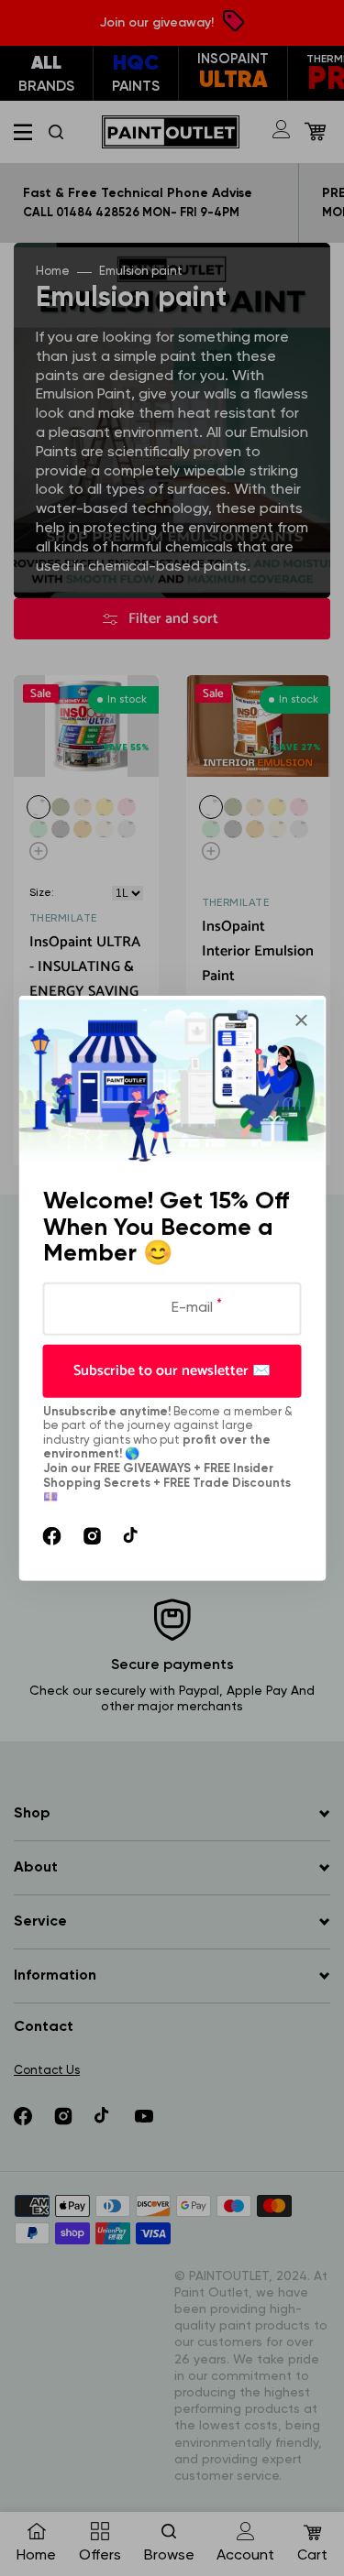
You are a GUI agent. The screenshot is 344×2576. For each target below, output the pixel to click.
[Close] (301, 1021)
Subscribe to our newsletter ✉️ (172, 1370)
